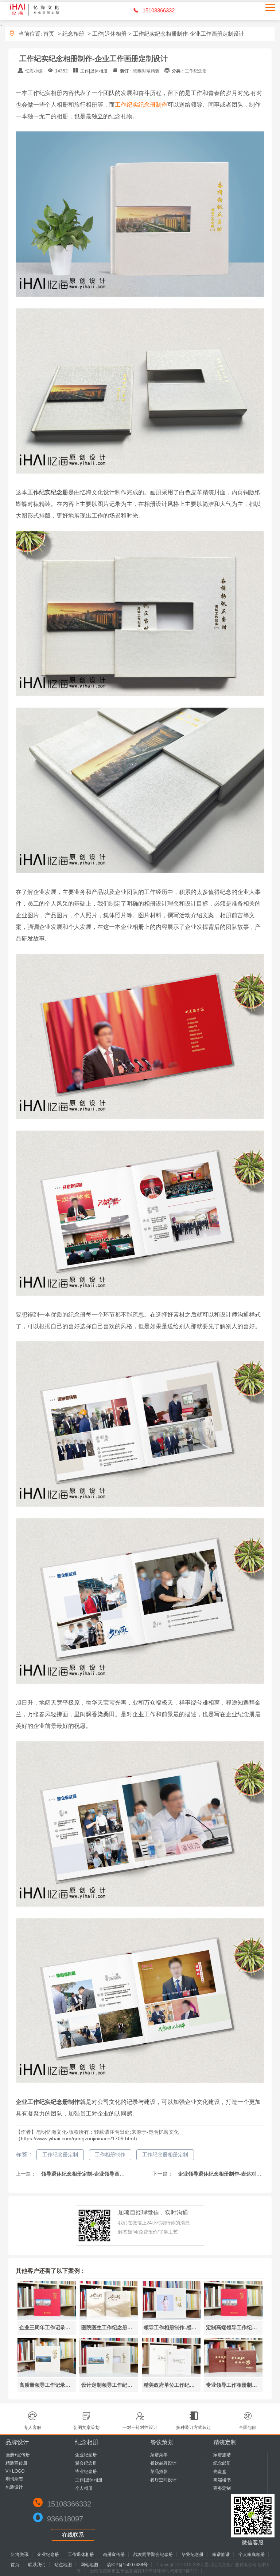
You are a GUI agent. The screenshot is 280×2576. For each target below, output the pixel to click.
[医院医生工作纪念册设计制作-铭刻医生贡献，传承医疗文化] (109, 2318)
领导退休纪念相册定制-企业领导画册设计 (87, 2174)
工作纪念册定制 (60, 2154)
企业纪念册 (86, 2455)
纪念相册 (73, 34)
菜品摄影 (159, 2472)
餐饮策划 (162, 2442)
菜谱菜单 (159, 2455)
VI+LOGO (15, 2471)
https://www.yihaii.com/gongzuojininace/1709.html (78, 2138)
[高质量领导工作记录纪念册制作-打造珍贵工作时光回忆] (47, 2375)
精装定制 (225, 2442)
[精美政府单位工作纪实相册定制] (171, 2375)
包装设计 (14, 2487)
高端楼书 (222, 2480)
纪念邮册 (222, 2463)
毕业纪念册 (86, 2472)
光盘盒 (220, 2472)
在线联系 (73, 2535)
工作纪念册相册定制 (165, 2154)
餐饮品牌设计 (163, 2463)
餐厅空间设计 (163, 2480)
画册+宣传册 (18, 2455)
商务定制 (222, 2488)
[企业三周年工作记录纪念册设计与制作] (47, 2318)
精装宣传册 (16, 2463)
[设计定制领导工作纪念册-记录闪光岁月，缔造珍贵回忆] (109, 2375)
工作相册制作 (110, 2154)
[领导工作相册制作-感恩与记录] (171, 2318)
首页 (49, 34)
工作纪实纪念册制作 (141, 105)
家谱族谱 (222, 2455)
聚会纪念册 (86, 2463)
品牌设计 (17, 2442)
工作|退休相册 (109, 34)
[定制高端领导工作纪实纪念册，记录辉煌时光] (234, 2318)
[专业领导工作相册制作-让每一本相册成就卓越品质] (234, 2375)
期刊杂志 (14, 2479)
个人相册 (84, 2488)
